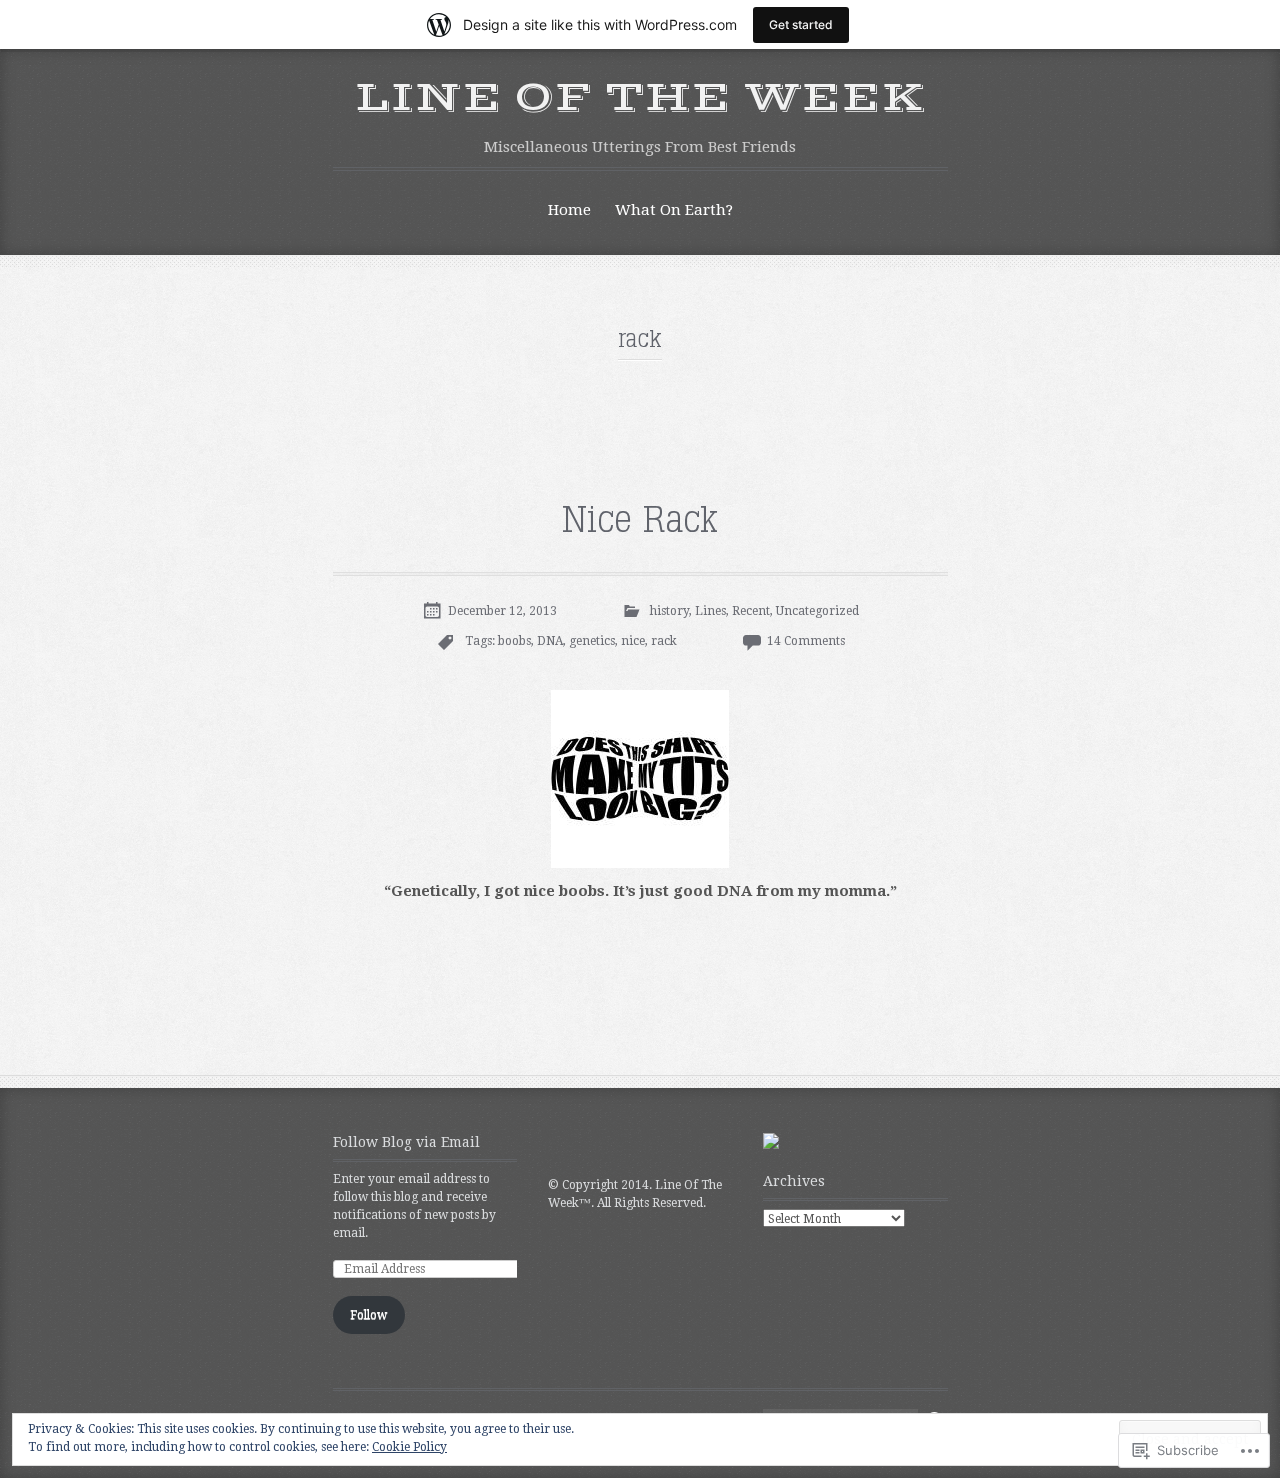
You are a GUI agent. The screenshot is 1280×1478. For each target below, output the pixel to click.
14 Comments (806, 641)
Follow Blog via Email (406, 1142)
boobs (514, 641)
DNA (550, 641)
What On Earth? (674, 210)
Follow (368, 1315)
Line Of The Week (640, 98)
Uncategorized (817, 611)
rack (664, 641)
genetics (592, 641)
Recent (751, 611)
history (669, 611)
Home (569, 210)
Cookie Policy (409, 1447)
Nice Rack (640, 521)
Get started (801, 24)
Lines (710, 611)
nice (633, 641)
